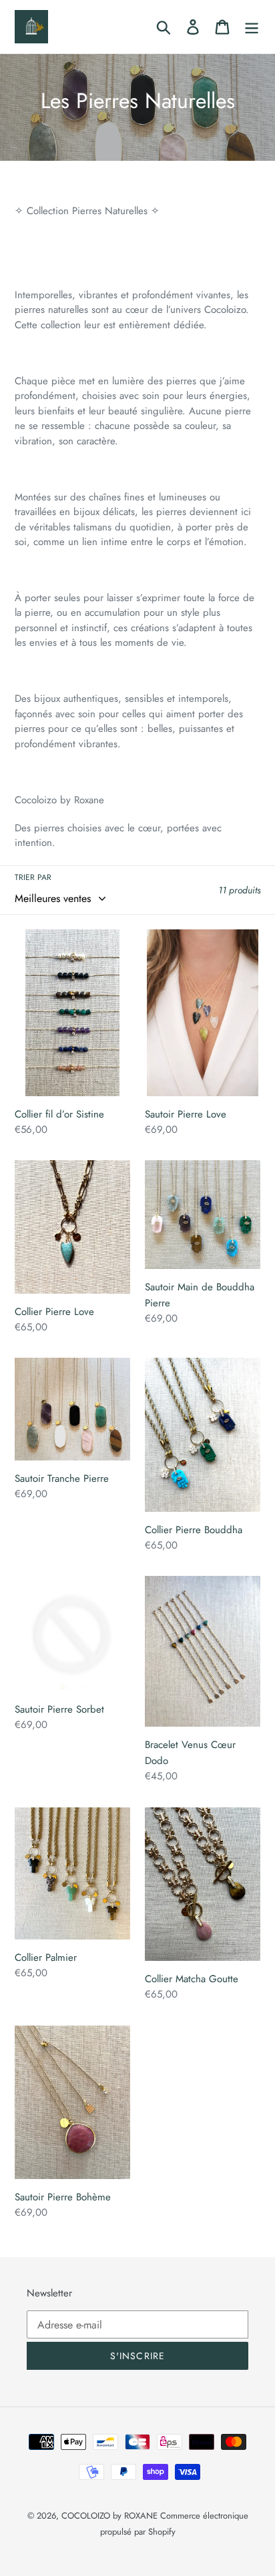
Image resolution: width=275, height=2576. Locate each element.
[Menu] (252, 27)
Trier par (33, 877)
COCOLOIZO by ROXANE (111, 2516)
